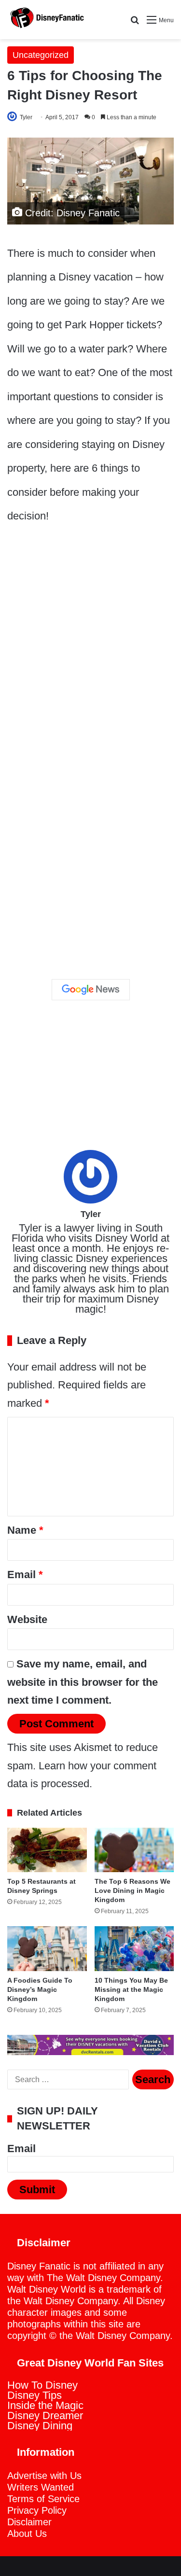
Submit (37, 2190)
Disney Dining (40, 2426)
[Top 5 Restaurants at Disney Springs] (47, 1850)
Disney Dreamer (45, 2415)
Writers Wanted (41, 2487)
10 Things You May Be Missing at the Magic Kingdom (131, 1989)
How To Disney (42, 2385)
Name (25, 1530)
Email (25, 1575)
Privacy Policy (37, 2510)
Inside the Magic (45, 2405)
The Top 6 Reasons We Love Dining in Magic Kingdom (132, 1890)
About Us (27, 2534)
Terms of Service (43, 2499)
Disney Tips (35, 2395)
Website (27, 1619)
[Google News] (91, 990)
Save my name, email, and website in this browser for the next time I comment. (83, 1682)
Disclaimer (29, 2522)
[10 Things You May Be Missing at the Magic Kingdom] (134, 1949)
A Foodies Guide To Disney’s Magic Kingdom (40, 1989)
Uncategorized (41, 55)
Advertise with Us (44, 2476)
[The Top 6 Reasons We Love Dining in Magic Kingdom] (134, 1850)
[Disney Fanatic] (46, 20)
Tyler (26, 117)
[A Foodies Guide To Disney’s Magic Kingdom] (47, 1949)
